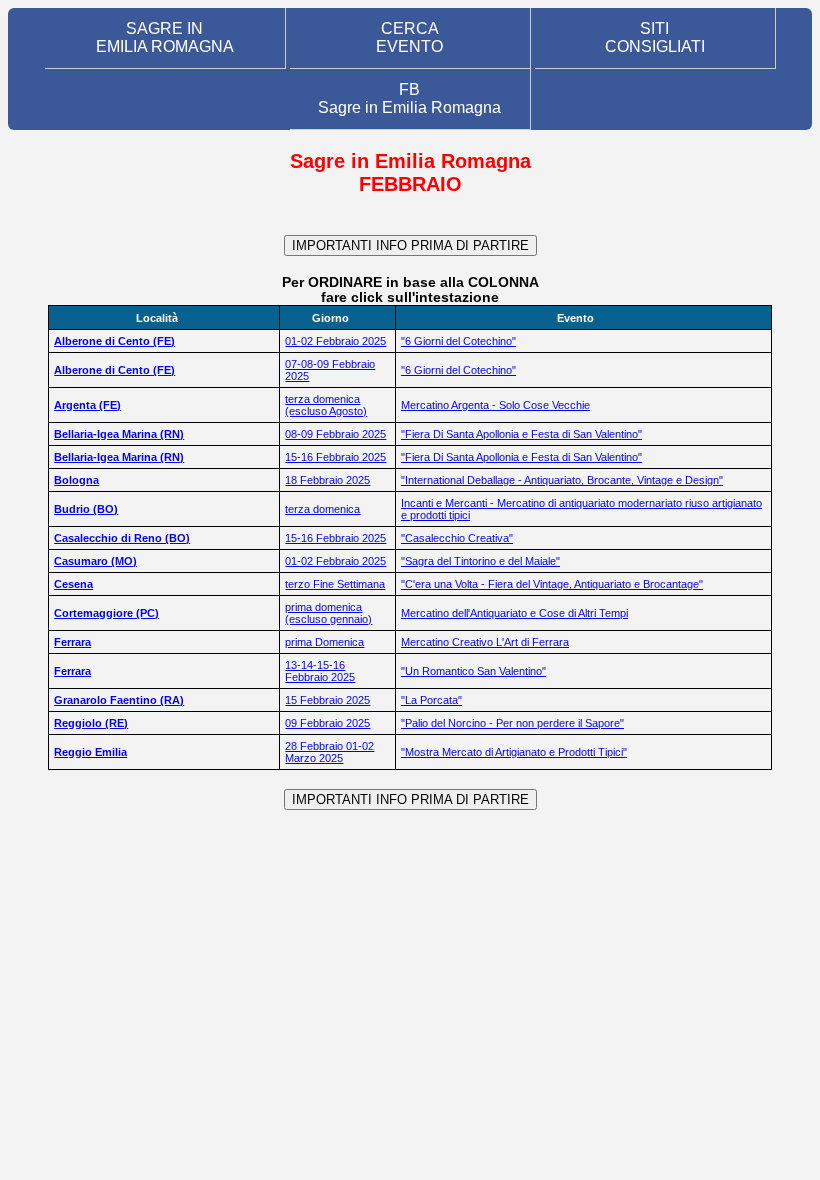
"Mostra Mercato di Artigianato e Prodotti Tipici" (514, 752)
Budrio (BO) (86, 509)
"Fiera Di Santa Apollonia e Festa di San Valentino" (521, 434)
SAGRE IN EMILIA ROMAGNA (165, 37)
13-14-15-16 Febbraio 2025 (320, 671)
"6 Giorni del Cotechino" (458, 341)
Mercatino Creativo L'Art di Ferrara (485, 642)
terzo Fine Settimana (335, 584)
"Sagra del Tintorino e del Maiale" (480, 561)
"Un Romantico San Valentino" (473, 671)
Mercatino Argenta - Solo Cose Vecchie (495, 405)
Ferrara (72, 642)
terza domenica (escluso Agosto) (326, 405)
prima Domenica (324, 642)
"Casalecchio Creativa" (457, 538)
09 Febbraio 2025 (327, 723)
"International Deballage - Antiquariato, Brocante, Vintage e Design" (562, 480)
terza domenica (322, 509)
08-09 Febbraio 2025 (335, 434)
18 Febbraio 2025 (327, 480)
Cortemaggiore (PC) (106, 613)
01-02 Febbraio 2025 (335, 341)
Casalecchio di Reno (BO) (122, 538)
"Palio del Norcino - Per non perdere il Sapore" (512, 723)
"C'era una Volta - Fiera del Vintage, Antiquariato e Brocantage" (552, 584)
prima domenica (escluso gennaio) (328, 613)
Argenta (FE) (87, 405)
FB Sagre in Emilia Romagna (409, 98)
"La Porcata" (431, 700)
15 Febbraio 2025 (327, 700)
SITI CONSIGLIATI (655, 37)
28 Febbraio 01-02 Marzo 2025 (329, 752)
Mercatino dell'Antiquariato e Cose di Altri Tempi (514, 613)
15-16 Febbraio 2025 (335, 457)
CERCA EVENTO (409, 37)
